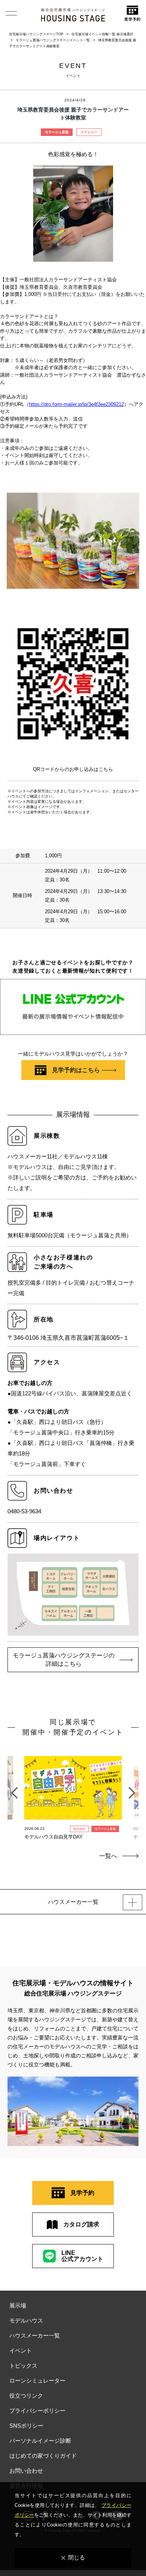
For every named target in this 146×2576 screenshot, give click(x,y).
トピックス (23, 2366)
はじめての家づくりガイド (43, 2456)
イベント (21, 2351)
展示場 (18, 2305)
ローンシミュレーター (37, 2381)
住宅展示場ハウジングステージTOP (36, 34)
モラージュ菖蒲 (57, 132)
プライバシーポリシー (37, 2411)
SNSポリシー (26, 2426)
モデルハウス (26, 2320)
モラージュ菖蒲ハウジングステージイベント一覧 (53, 40)
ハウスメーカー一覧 (35, 2335)
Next (132, 1789)
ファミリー (89, 132)
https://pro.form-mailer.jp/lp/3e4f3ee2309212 (76, 404)
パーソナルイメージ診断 (40, 2441)
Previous (14, 1789)
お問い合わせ (26, 2471)
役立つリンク (26, 2396)
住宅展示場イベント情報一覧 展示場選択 (102, 34)
